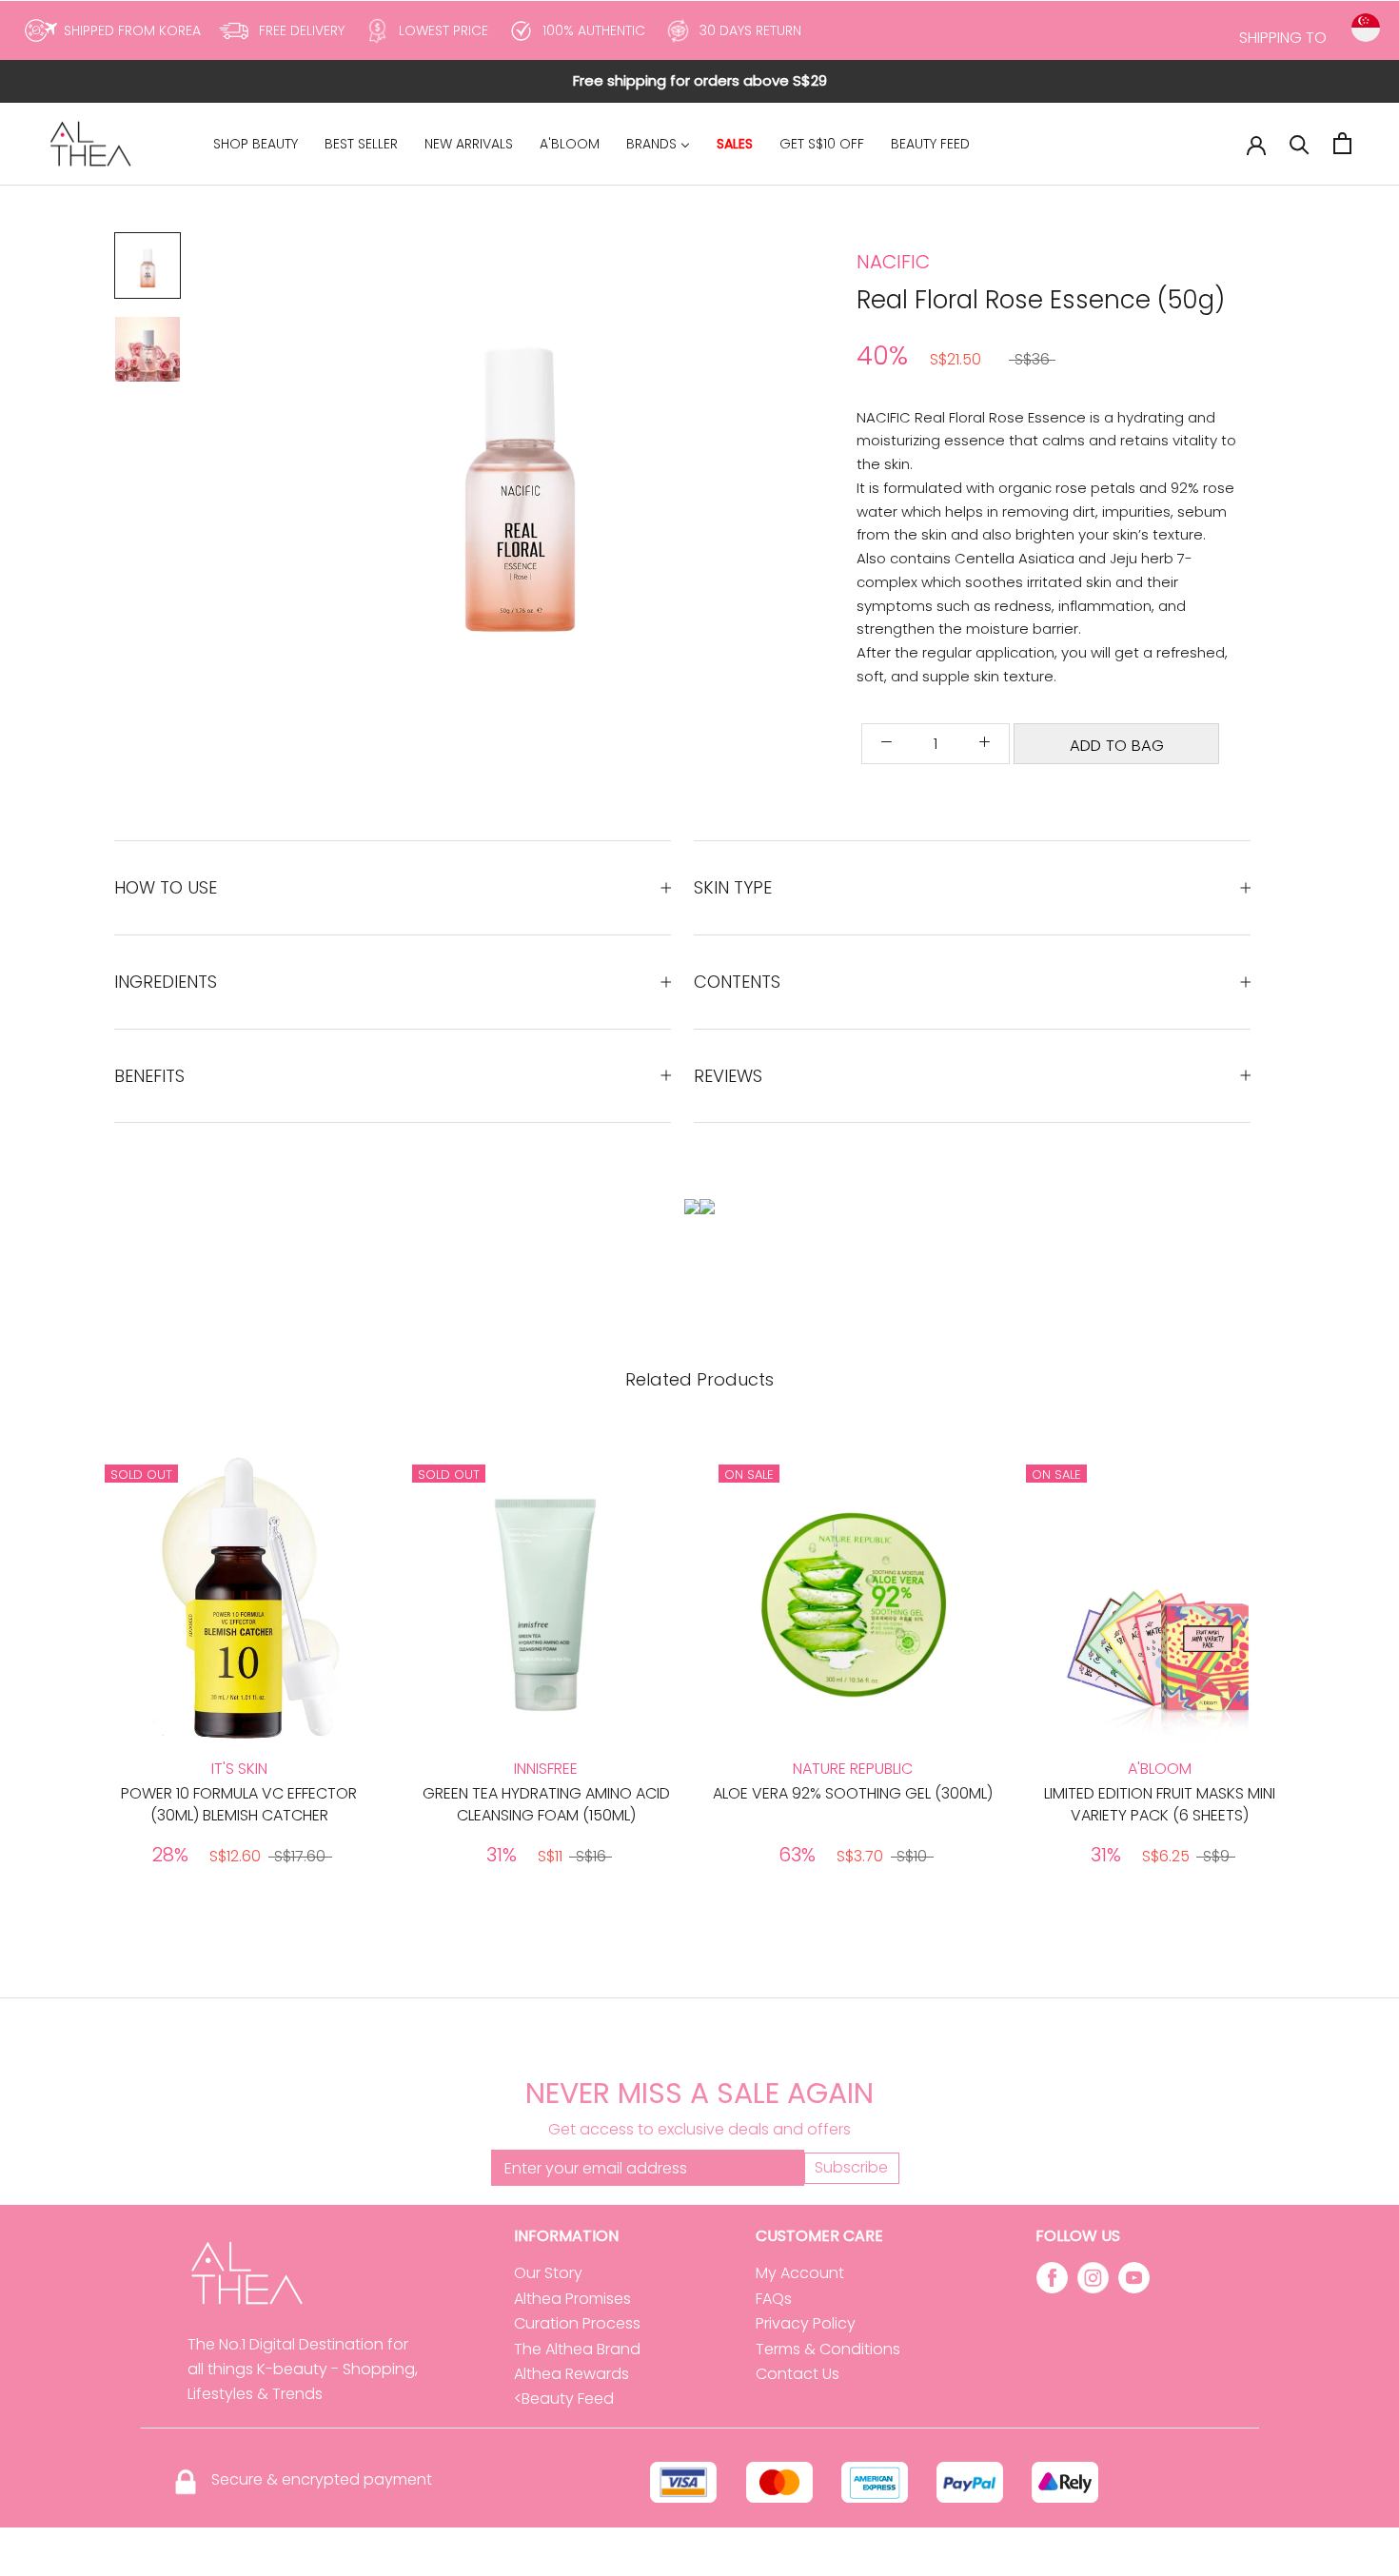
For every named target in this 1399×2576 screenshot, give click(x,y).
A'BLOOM (1160, 1769)
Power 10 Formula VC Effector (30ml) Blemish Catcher (239, 1804)
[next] (1340, 1667)
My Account (800, 2273)
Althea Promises (572, 2299)
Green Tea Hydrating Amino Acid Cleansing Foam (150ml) (546, 1804)
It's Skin (239, 1769)
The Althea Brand (577, 2349)
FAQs (774, 2299)
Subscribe (851, 2167)
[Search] (1300, 143)
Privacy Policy (806, 2323)
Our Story (548, 2273)
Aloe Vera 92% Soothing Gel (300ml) (853, 1793)
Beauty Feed (568, 2399)
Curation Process (577, 2323)
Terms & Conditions (828, 2349)
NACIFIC (893, 262)
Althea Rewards (571, 2374)
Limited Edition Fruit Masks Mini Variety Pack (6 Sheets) (1160, 1804)
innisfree (546, 1769)
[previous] (59, 1667)
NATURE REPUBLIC (853, 1769)
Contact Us (798, 2374)
